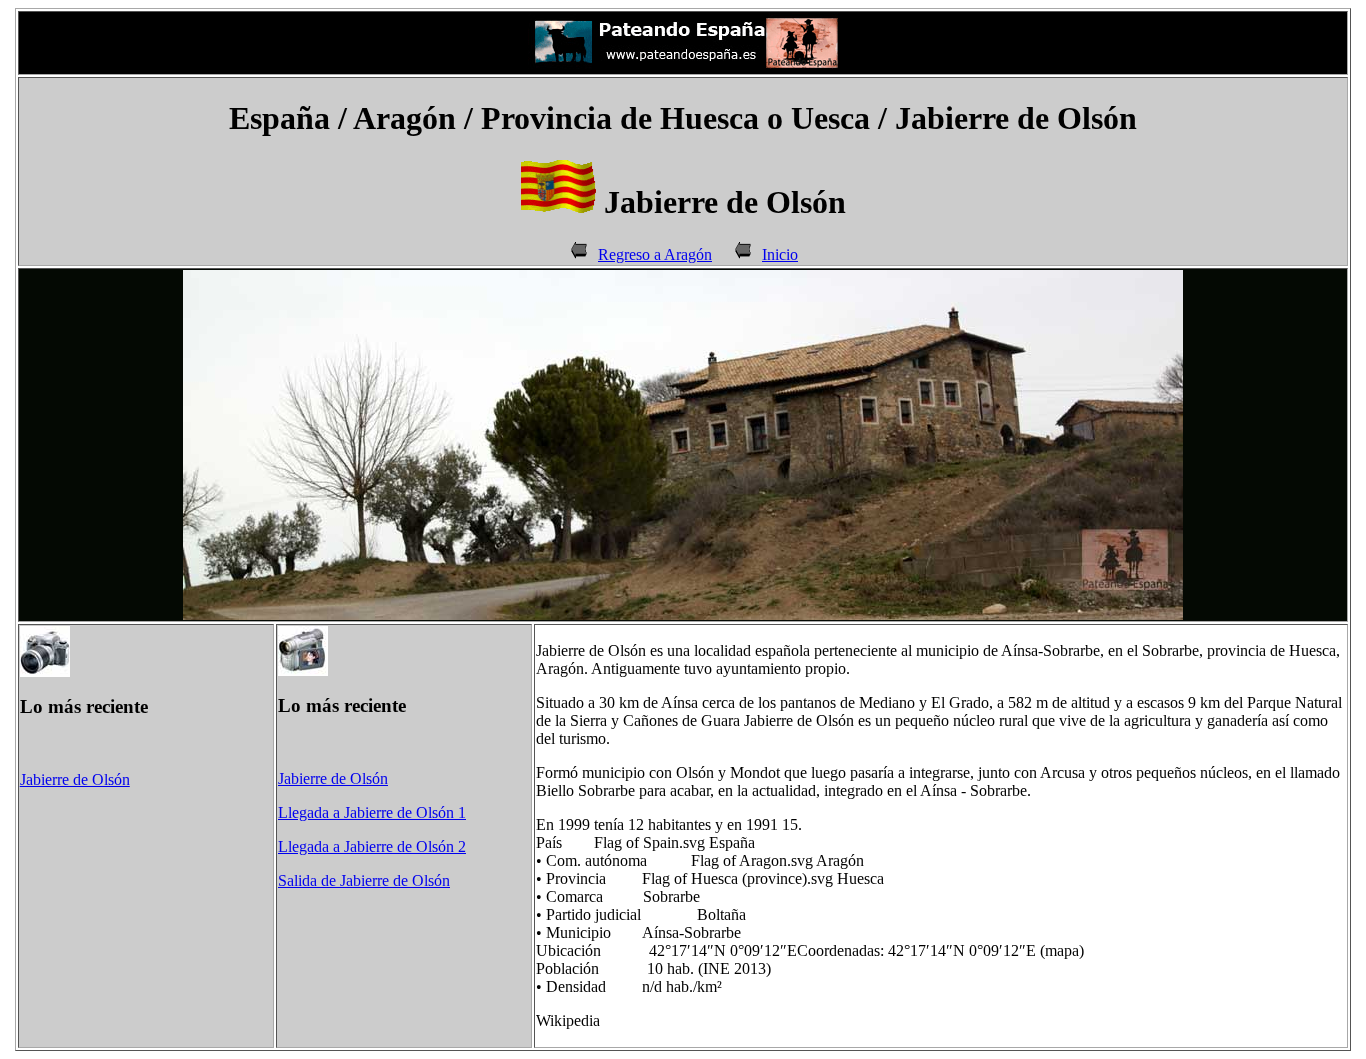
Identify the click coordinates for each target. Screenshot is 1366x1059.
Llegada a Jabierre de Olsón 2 (372, 846)
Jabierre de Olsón (75, 779)
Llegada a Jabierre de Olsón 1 (372, 812)
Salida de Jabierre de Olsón (364, 880)
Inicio (780, 254)
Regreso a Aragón (655, 254)
